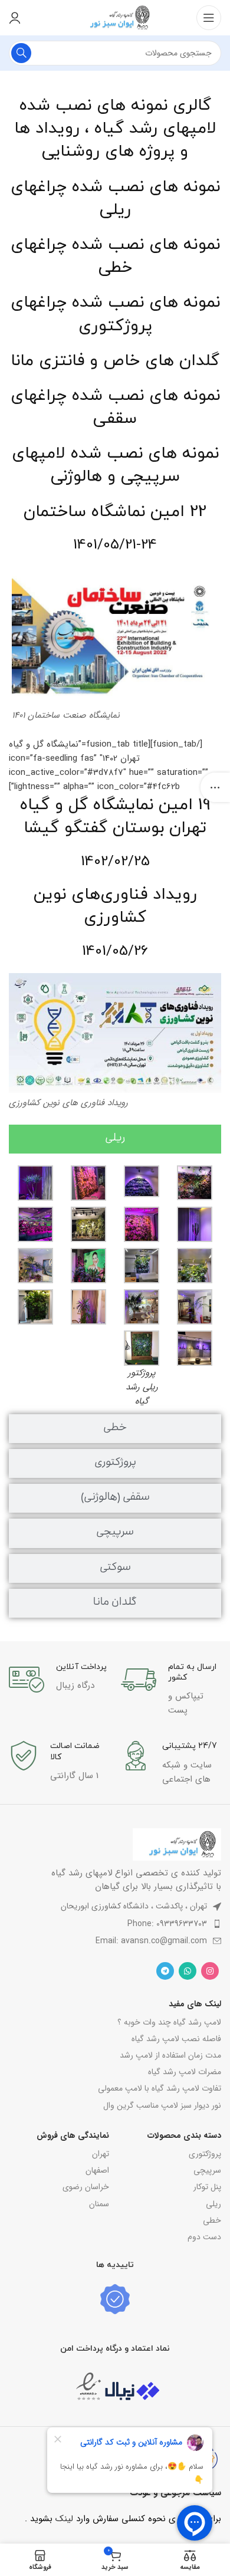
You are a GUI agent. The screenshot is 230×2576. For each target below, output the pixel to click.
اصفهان (97, 2170)
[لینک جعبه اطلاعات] (171, 1690)
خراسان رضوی (86, 2187)
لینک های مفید (195, 2004)
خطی (212, 2220)
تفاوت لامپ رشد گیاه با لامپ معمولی (160, 2088)
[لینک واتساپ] (188, 1971)
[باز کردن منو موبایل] (209, 18)
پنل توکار (207, 2187)
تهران (101, 2154)
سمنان (99, 2204)
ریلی (213, 2204)
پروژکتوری (205, 2154)
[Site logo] (115, 17)
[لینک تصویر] (177, 1844)
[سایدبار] (215, 787)
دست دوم (204, 2237)
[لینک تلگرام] (165, 1971)
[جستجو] (21, 53)
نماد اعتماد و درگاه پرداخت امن (115, 2349)
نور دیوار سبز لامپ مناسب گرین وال (162, 2105)
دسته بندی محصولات (184, 2135)
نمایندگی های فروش (73, 2135)
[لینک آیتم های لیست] (115, 1924)
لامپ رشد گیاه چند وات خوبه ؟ (169, 2022)
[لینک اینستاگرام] (210, 1971)
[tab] (115, 1139)
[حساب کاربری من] (15, 18)
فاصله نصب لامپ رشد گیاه (176, 2039)
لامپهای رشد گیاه (155, 129)
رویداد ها (47, 129)
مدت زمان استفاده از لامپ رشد (170, 2055)
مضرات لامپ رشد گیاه (185, 2072)
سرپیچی (207, 2170)
